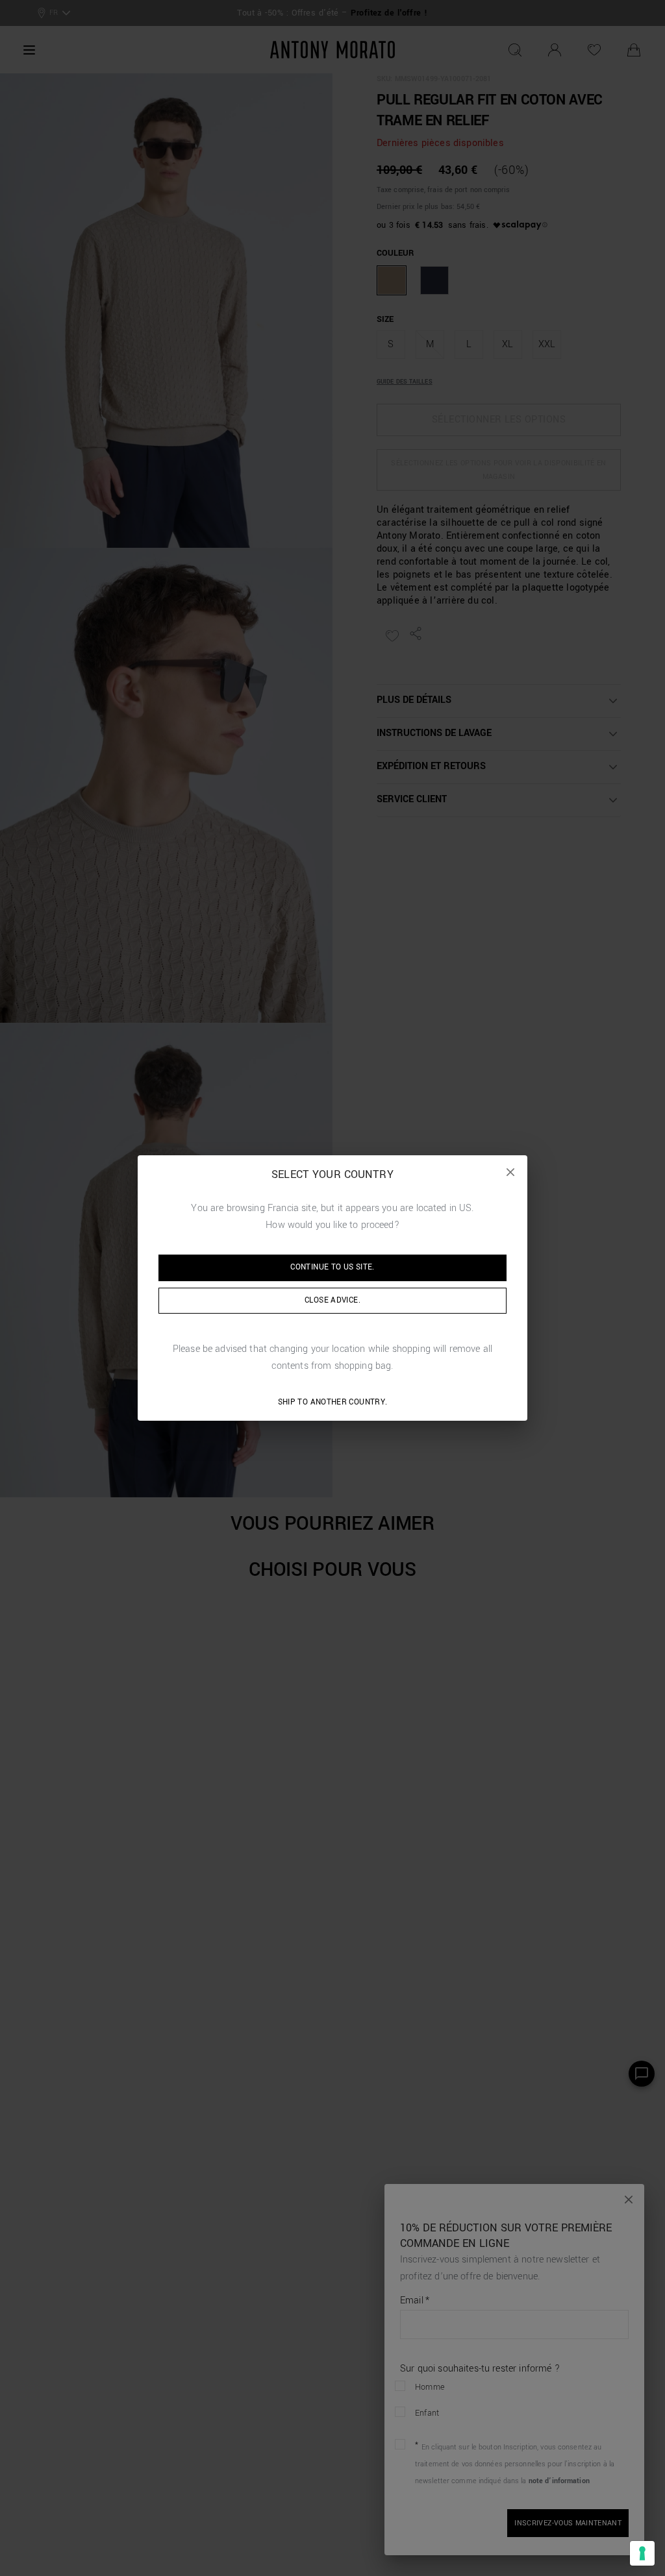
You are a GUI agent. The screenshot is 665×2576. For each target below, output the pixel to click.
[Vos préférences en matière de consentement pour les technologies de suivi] (642, 2553)
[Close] (510, 1172)
